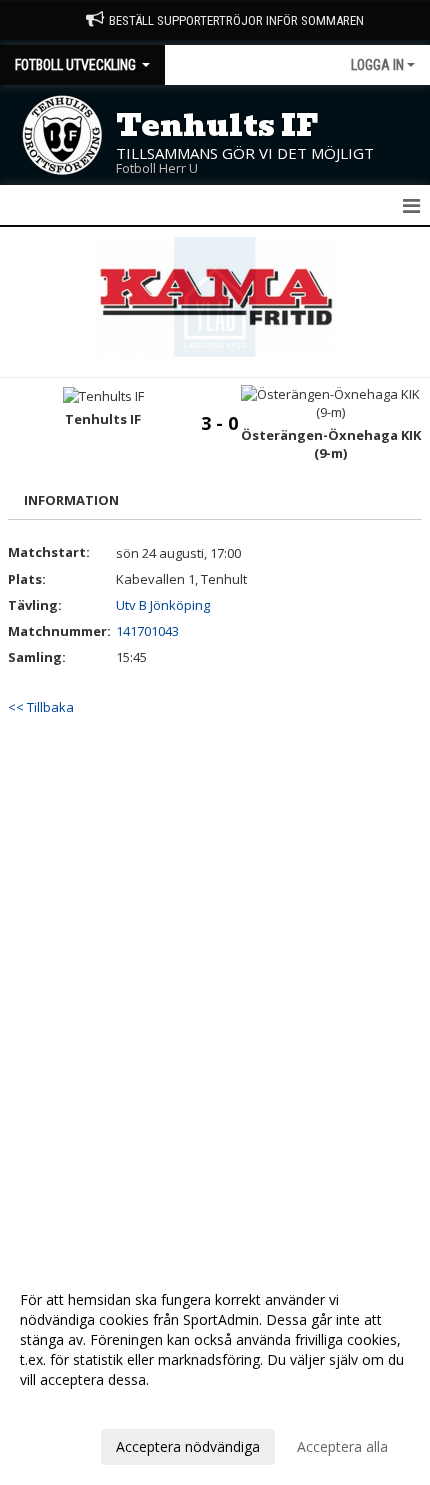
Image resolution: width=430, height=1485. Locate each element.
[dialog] (215, 1372)
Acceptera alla (342, 1446)
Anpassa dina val (74, 1406)
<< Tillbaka (41, 707)
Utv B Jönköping (163, 605)
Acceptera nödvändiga (188, 1446)
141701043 (147, 631)
